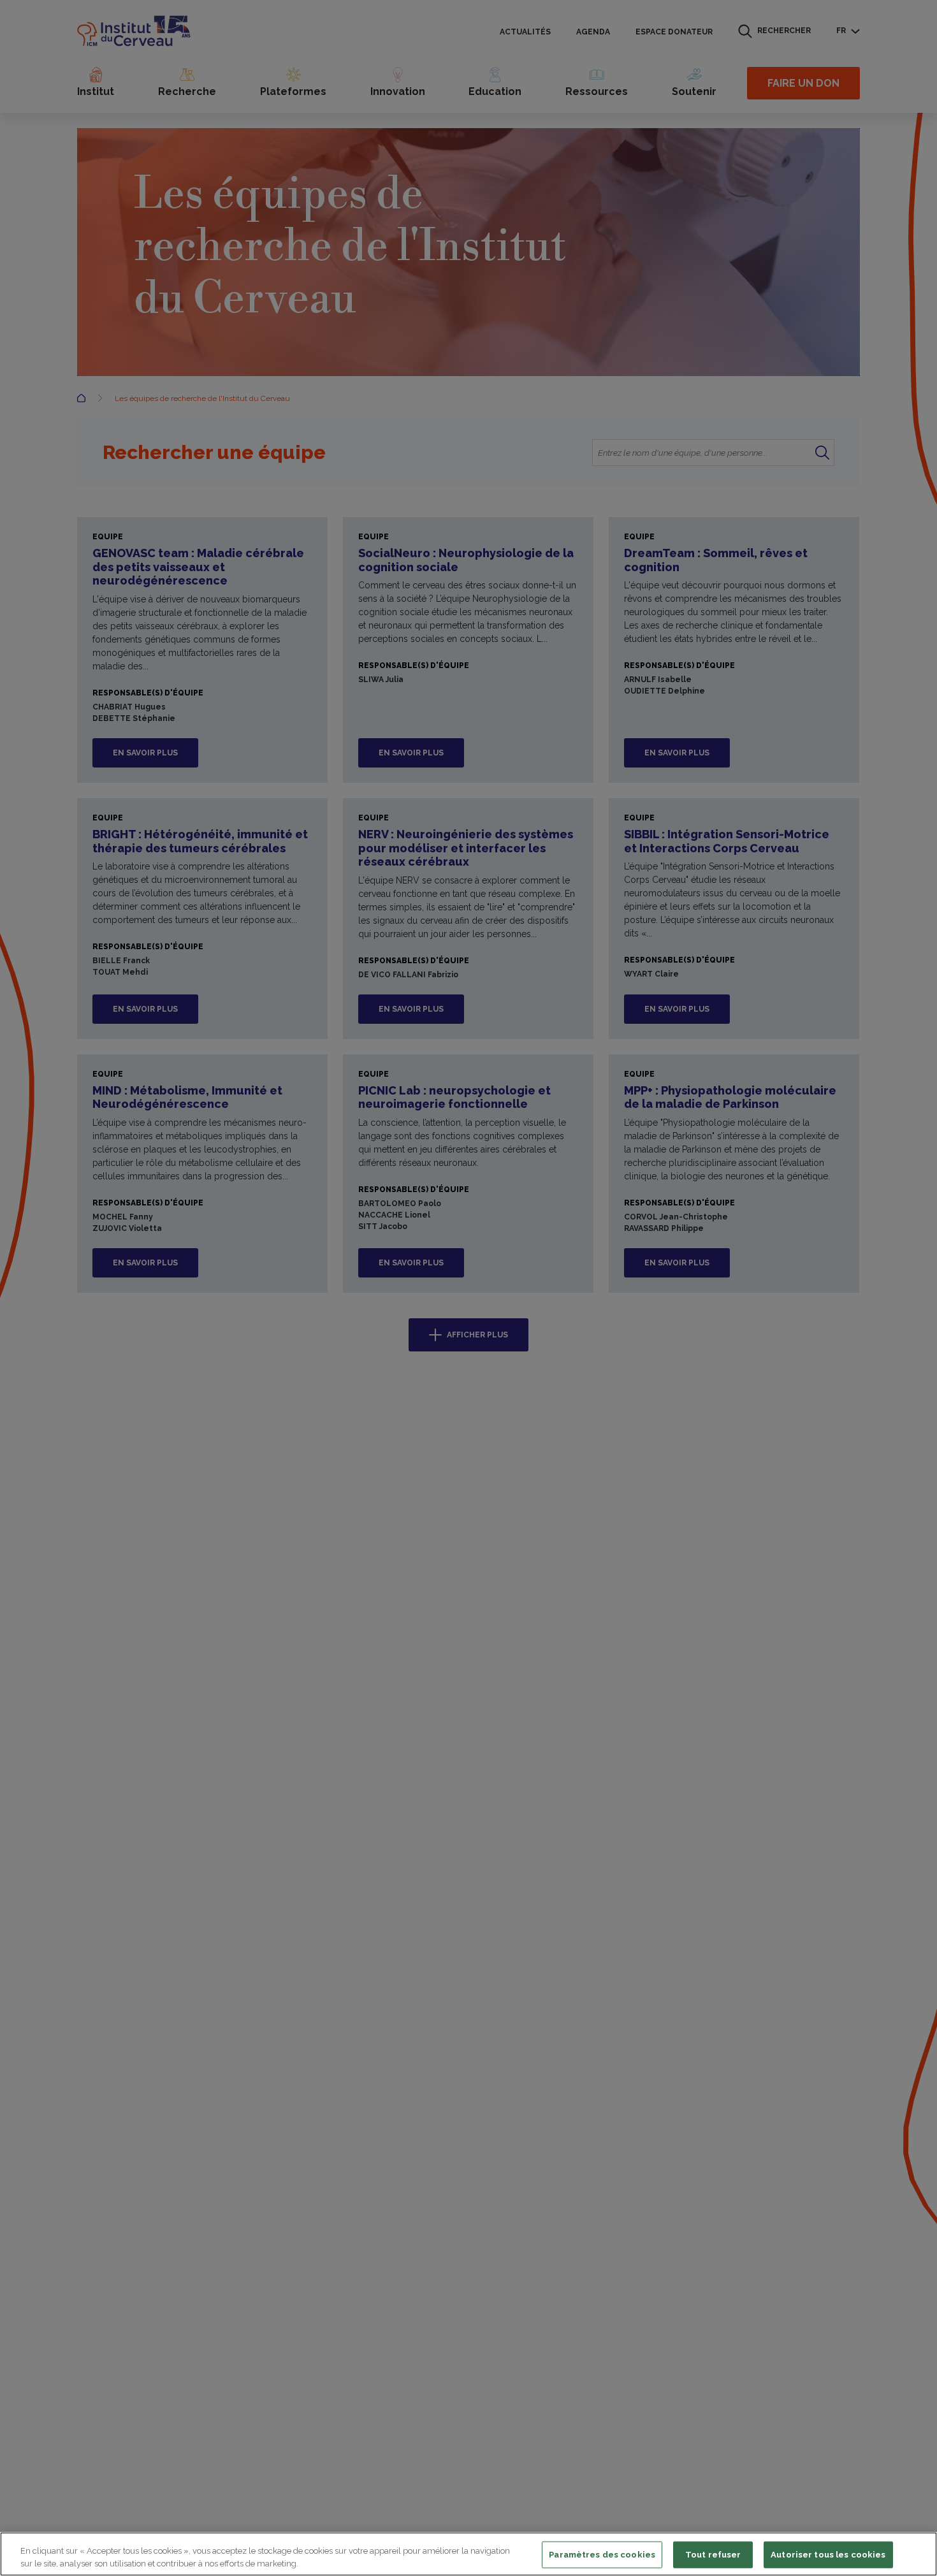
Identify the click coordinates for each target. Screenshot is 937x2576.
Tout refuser (713, 2555)
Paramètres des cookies (602, 2555)
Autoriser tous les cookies (828, 2555)
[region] (468, 2554)
